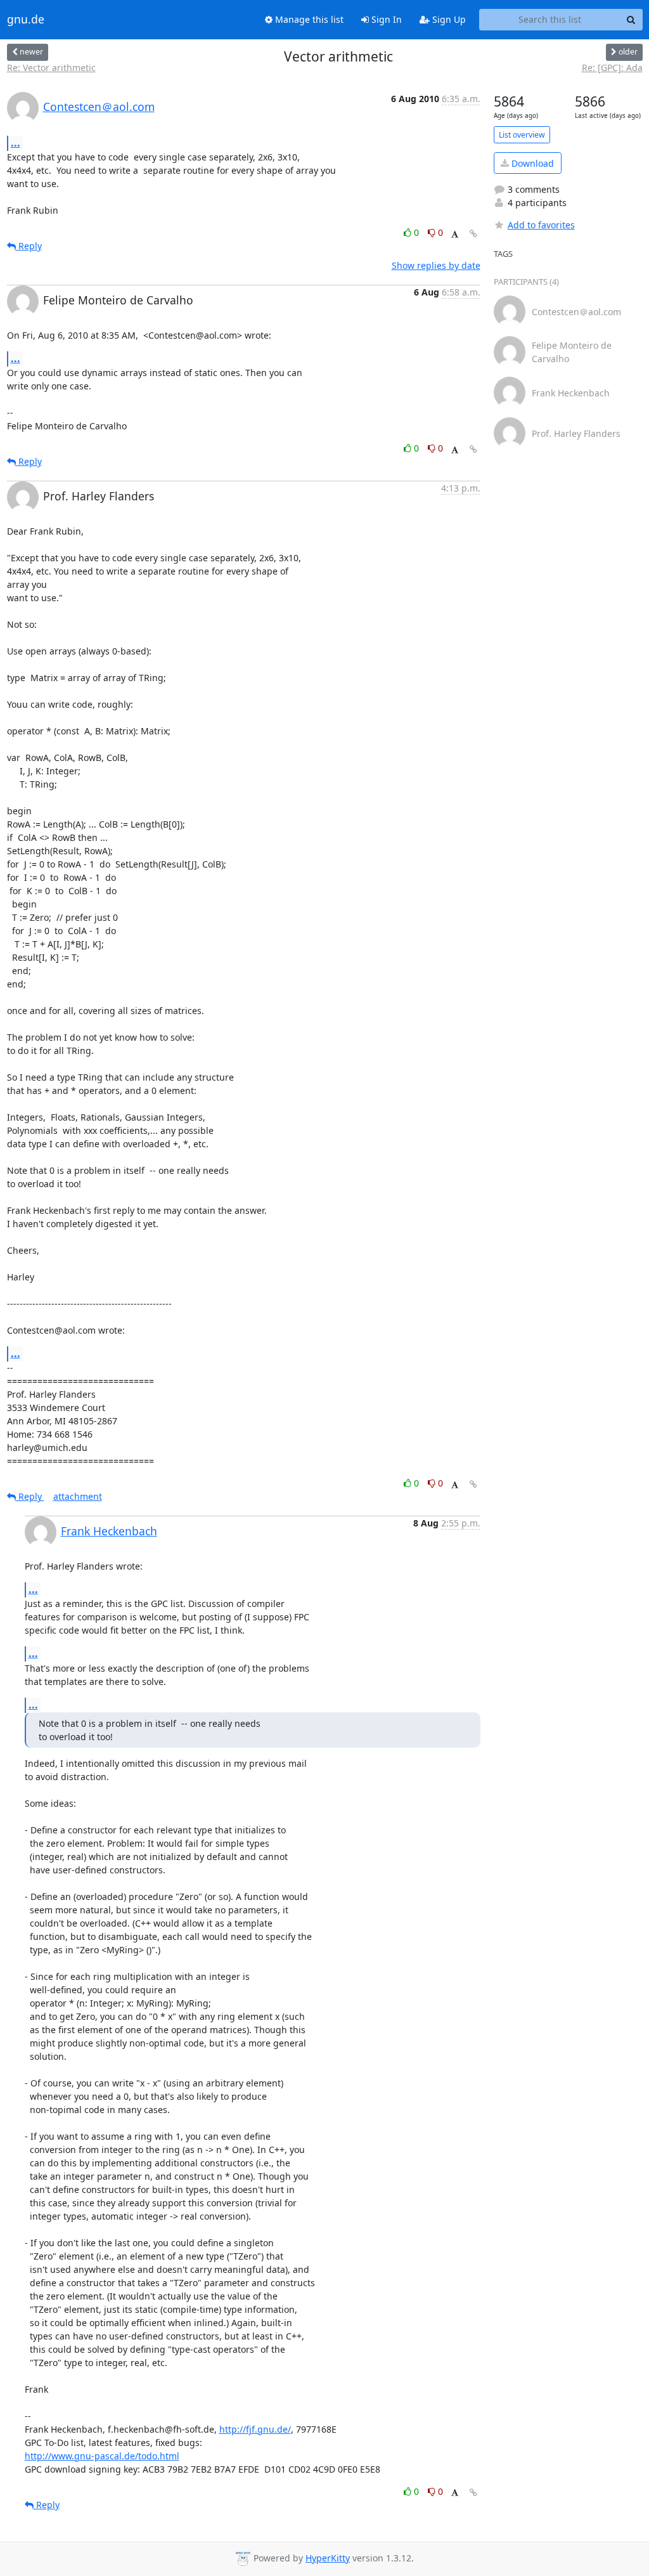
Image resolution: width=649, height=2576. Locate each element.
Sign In (385, 19)
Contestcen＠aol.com (99, 107)
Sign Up (448, 19)
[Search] (631, 20)
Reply (29, 246)
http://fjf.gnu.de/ (255, 2429)
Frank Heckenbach (109, 1531)
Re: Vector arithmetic (51, 68)
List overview (522, 135)
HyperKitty (328, 2558)
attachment (78, 1496)
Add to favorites (541, 225)
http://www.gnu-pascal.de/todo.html (102, 2456)
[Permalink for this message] (473, 234)
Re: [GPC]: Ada (612, 68)
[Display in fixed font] (455, 234)
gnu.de (26, 20)
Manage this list (308, 19)
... (16, 143)
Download (531, 163)
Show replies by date (436, 265)
